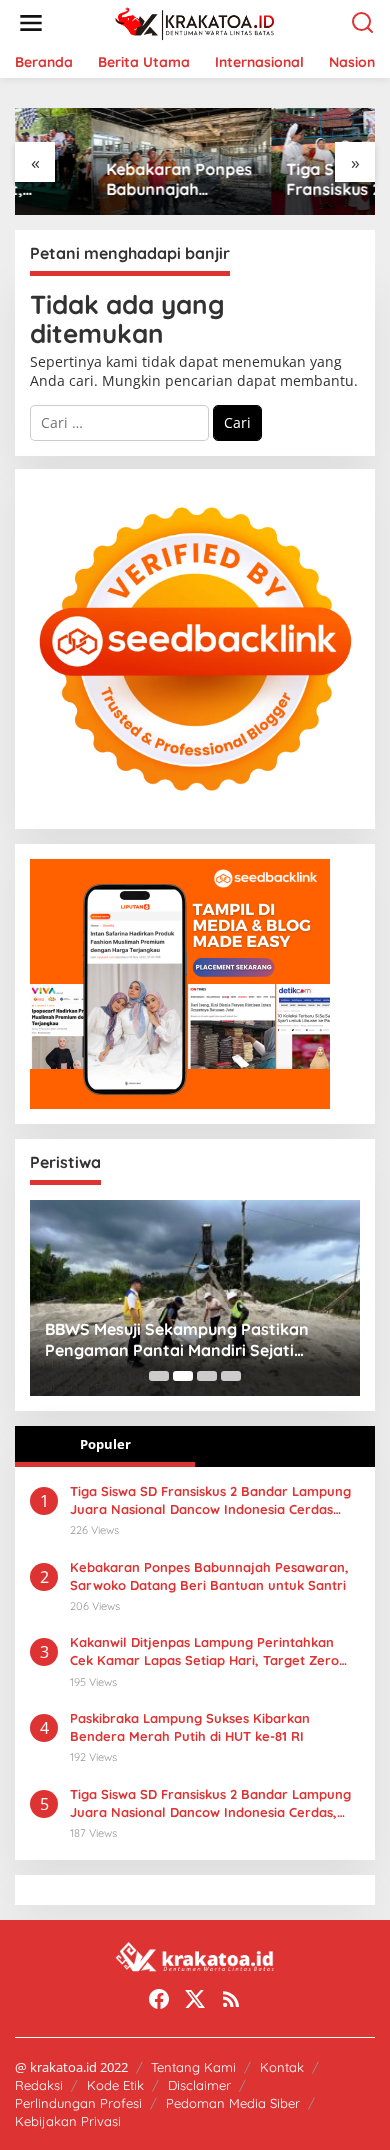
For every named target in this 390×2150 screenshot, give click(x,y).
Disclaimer (199, 2085)
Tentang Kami (193, 2067)
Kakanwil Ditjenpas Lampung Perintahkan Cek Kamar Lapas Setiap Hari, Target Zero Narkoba (204, 1651)
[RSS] (231, 1999)
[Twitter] (195, 1999)
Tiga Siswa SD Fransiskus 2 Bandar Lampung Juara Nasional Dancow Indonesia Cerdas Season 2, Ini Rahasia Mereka (282, 180)
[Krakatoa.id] (199, 21)
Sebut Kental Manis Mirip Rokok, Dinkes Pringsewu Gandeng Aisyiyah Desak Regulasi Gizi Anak (217, 1340)
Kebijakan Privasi (68, 2121)
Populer (105, 1444)
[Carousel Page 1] (159, 1376)
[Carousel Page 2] (183, 1376)
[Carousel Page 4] (231, 1376)
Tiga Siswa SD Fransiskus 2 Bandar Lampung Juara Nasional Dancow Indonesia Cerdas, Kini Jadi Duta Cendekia (210, 1803)
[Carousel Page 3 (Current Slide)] (207, 1376)
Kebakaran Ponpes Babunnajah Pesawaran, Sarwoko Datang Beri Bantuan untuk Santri (104, 180)
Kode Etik (115, 2085)
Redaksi (39, 2085)
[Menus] (31, 23)
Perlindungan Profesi (78, 2103)
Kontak (282, 2067)
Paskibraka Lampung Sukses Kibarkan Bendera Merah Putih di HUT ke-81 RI (190, 1727)
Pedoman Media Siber (233, 2103)
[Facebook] (159, 1999)
